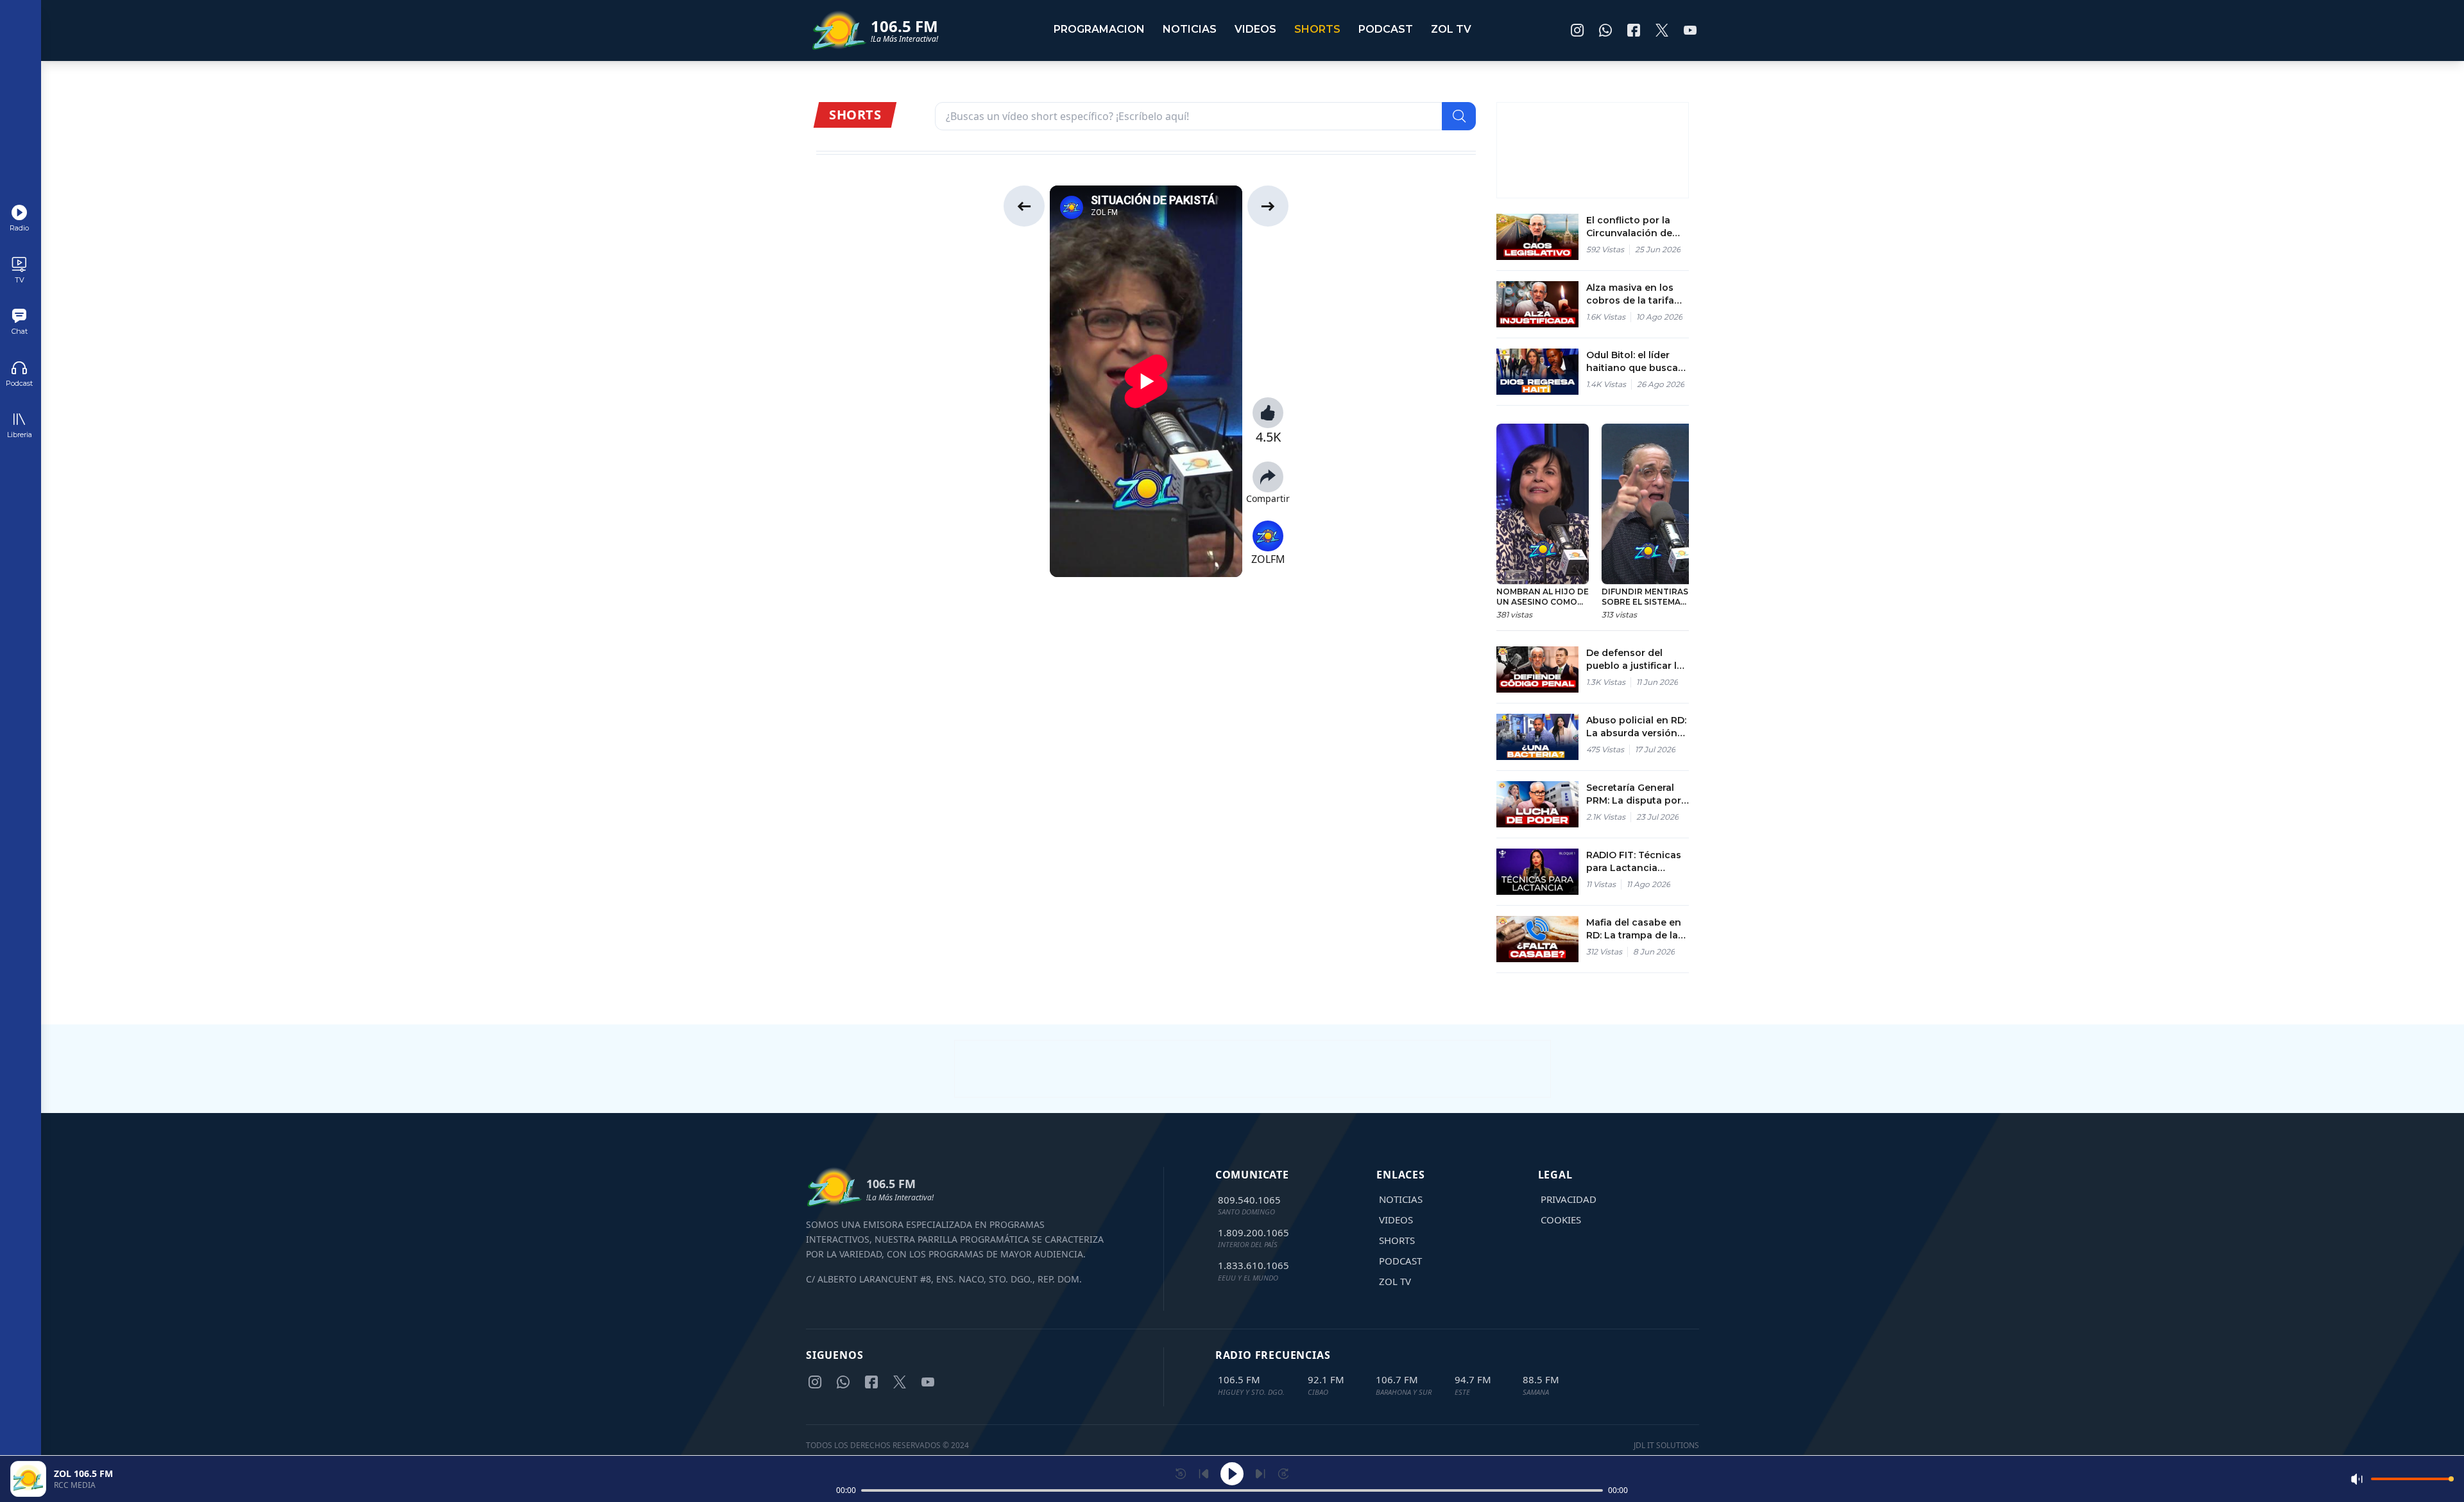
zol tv (1451, 29)
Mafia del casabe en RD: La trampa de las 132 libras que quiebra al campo (1638, 929)
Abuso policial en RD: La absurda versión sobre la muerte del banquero (1636, 727)
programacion (1099, 29)
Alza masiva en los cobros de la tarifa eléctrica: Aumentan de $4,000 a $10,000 (1634, 294)
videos (1255, 29)
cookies (1561, 1220)
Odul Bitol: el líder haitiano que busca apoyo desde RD (1632, 362)
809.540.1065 (1249, 1200)
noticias (1190, 29)
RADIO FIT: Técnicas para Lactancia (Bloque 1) (1634, 862)
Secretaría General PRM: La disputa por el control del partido (1637, 794)
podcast (1386, 29)
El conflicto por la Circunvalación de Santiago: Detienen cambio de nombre (1632, 227)
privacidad (1569, 1199)
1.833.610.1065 (1253, 1265)
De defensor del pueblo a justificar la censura (1634, 660)
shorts (1317, 29)
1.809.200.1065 (1253, 1232)
